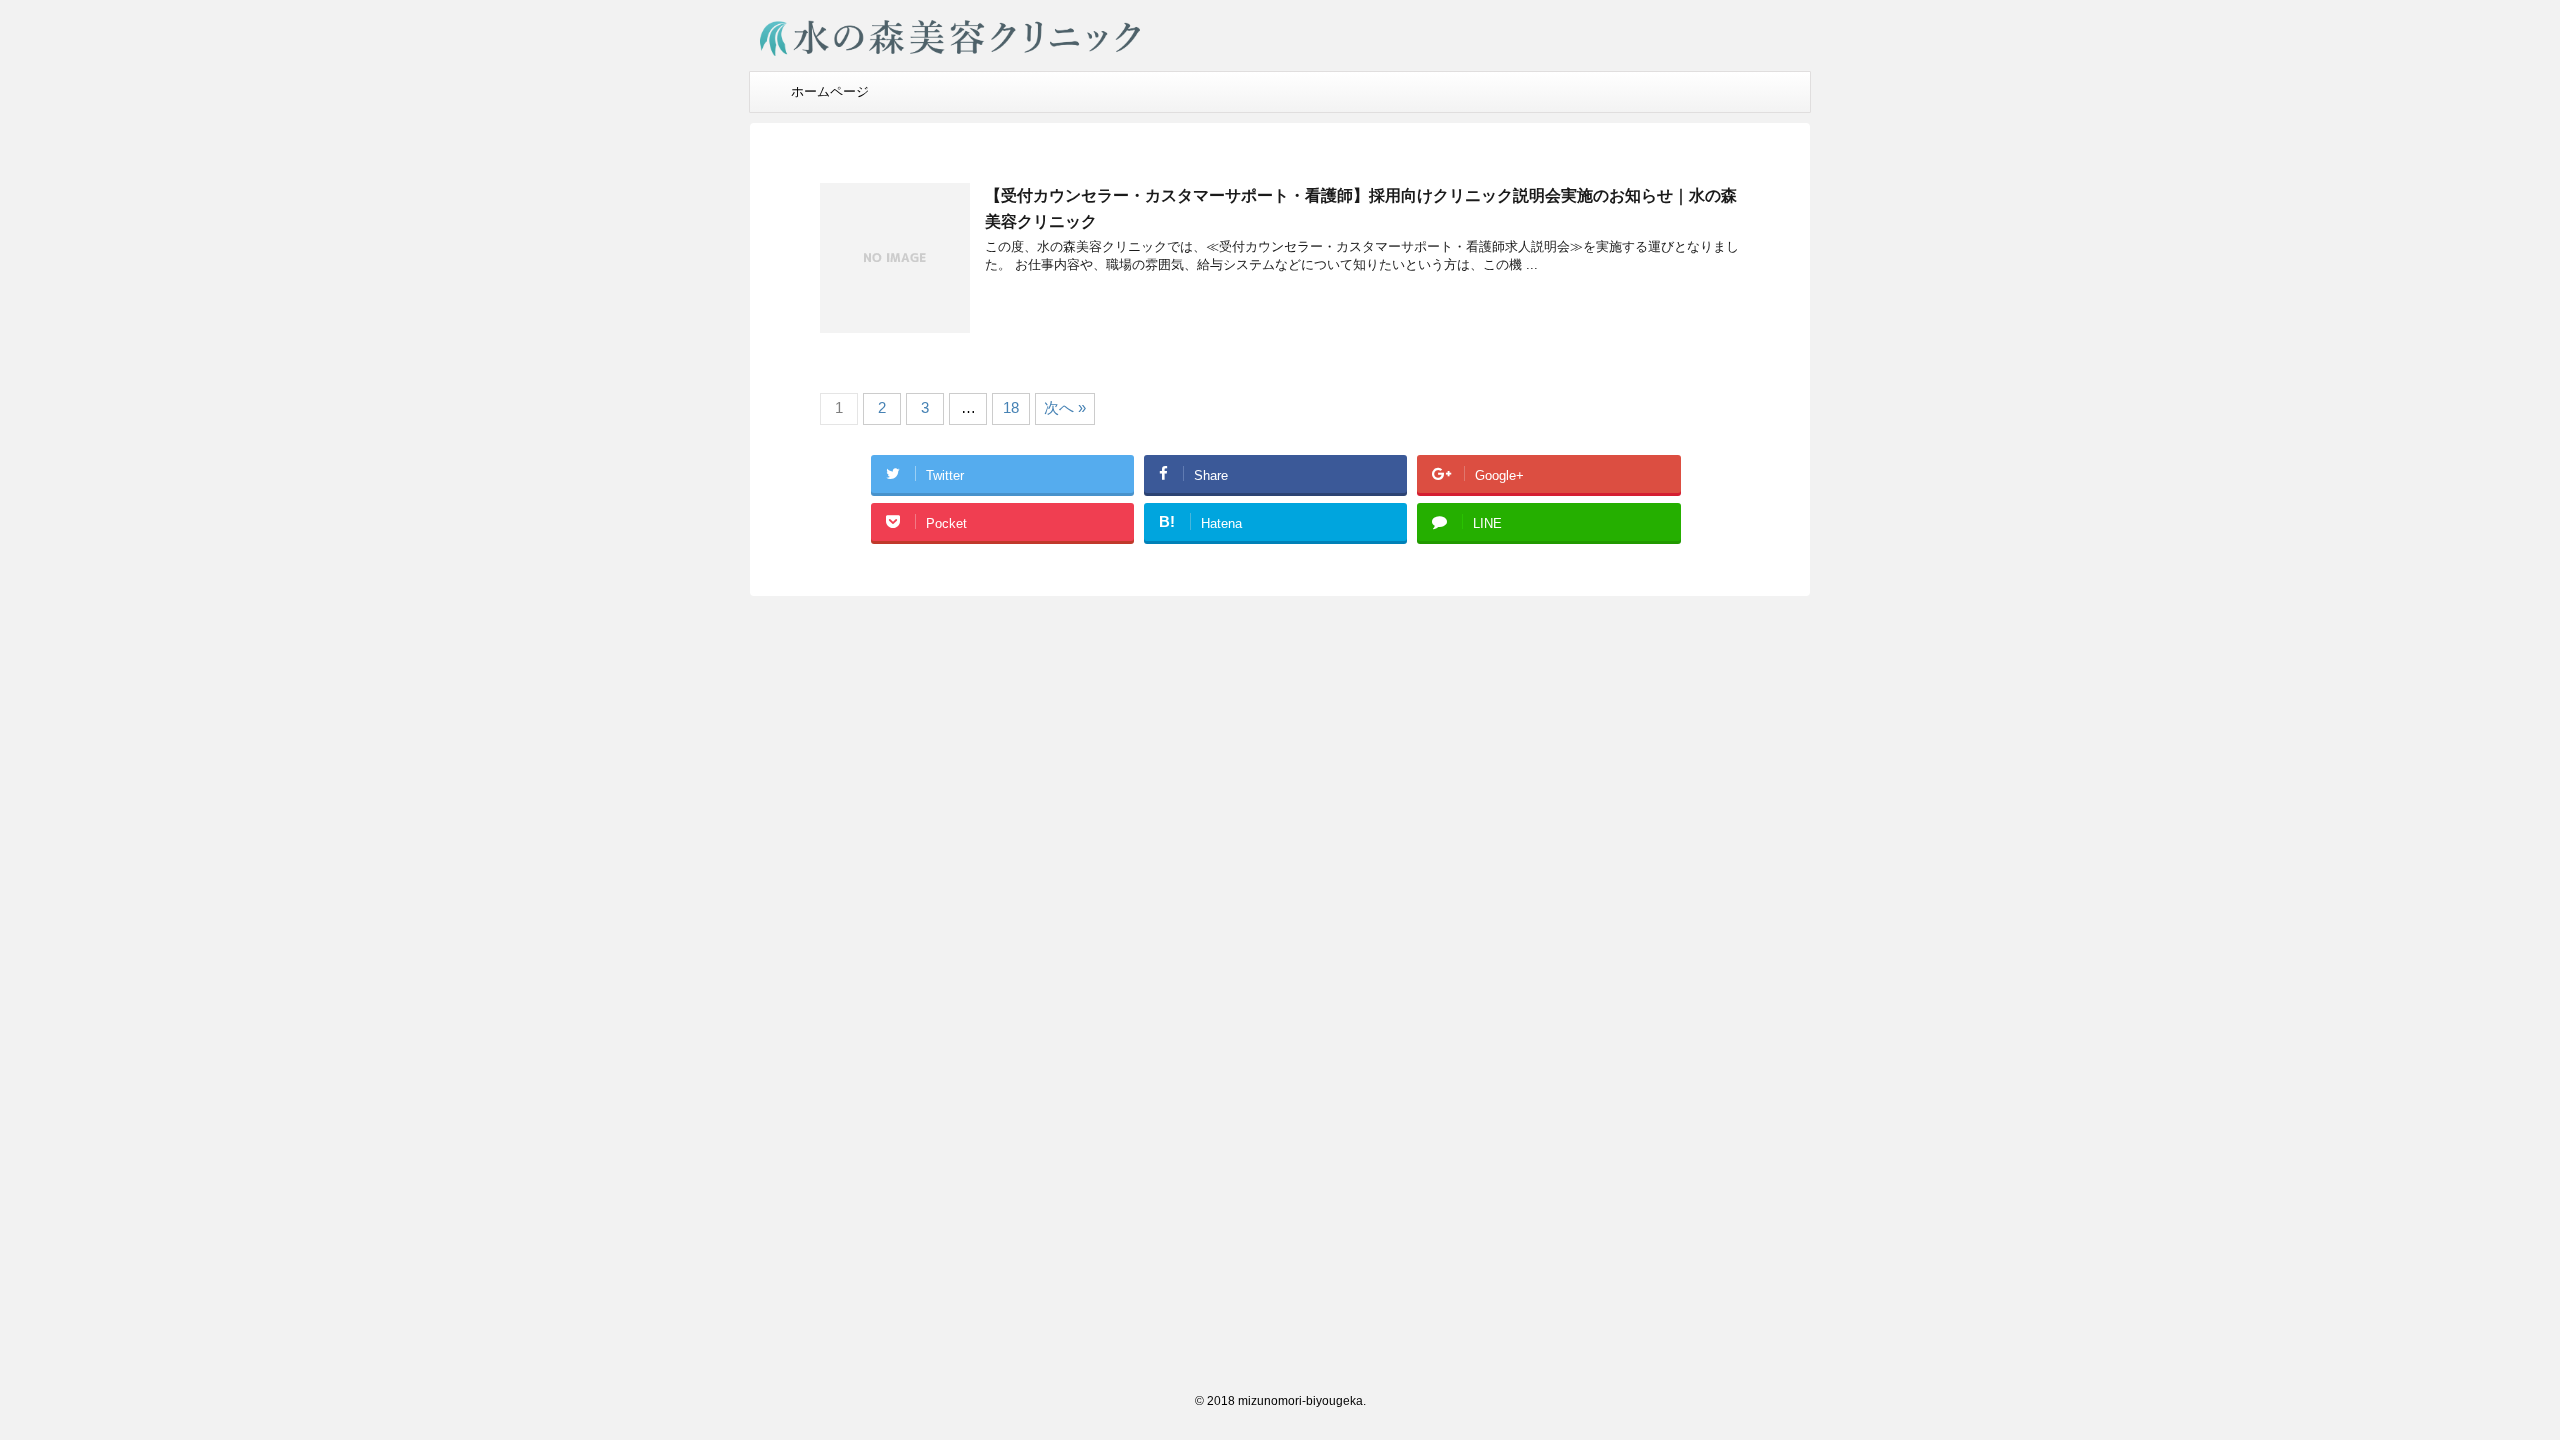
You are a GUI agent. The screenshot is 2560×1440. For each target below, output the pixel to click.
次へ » (1065, 407)
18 (1011, 407)
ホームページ (830, 91)
